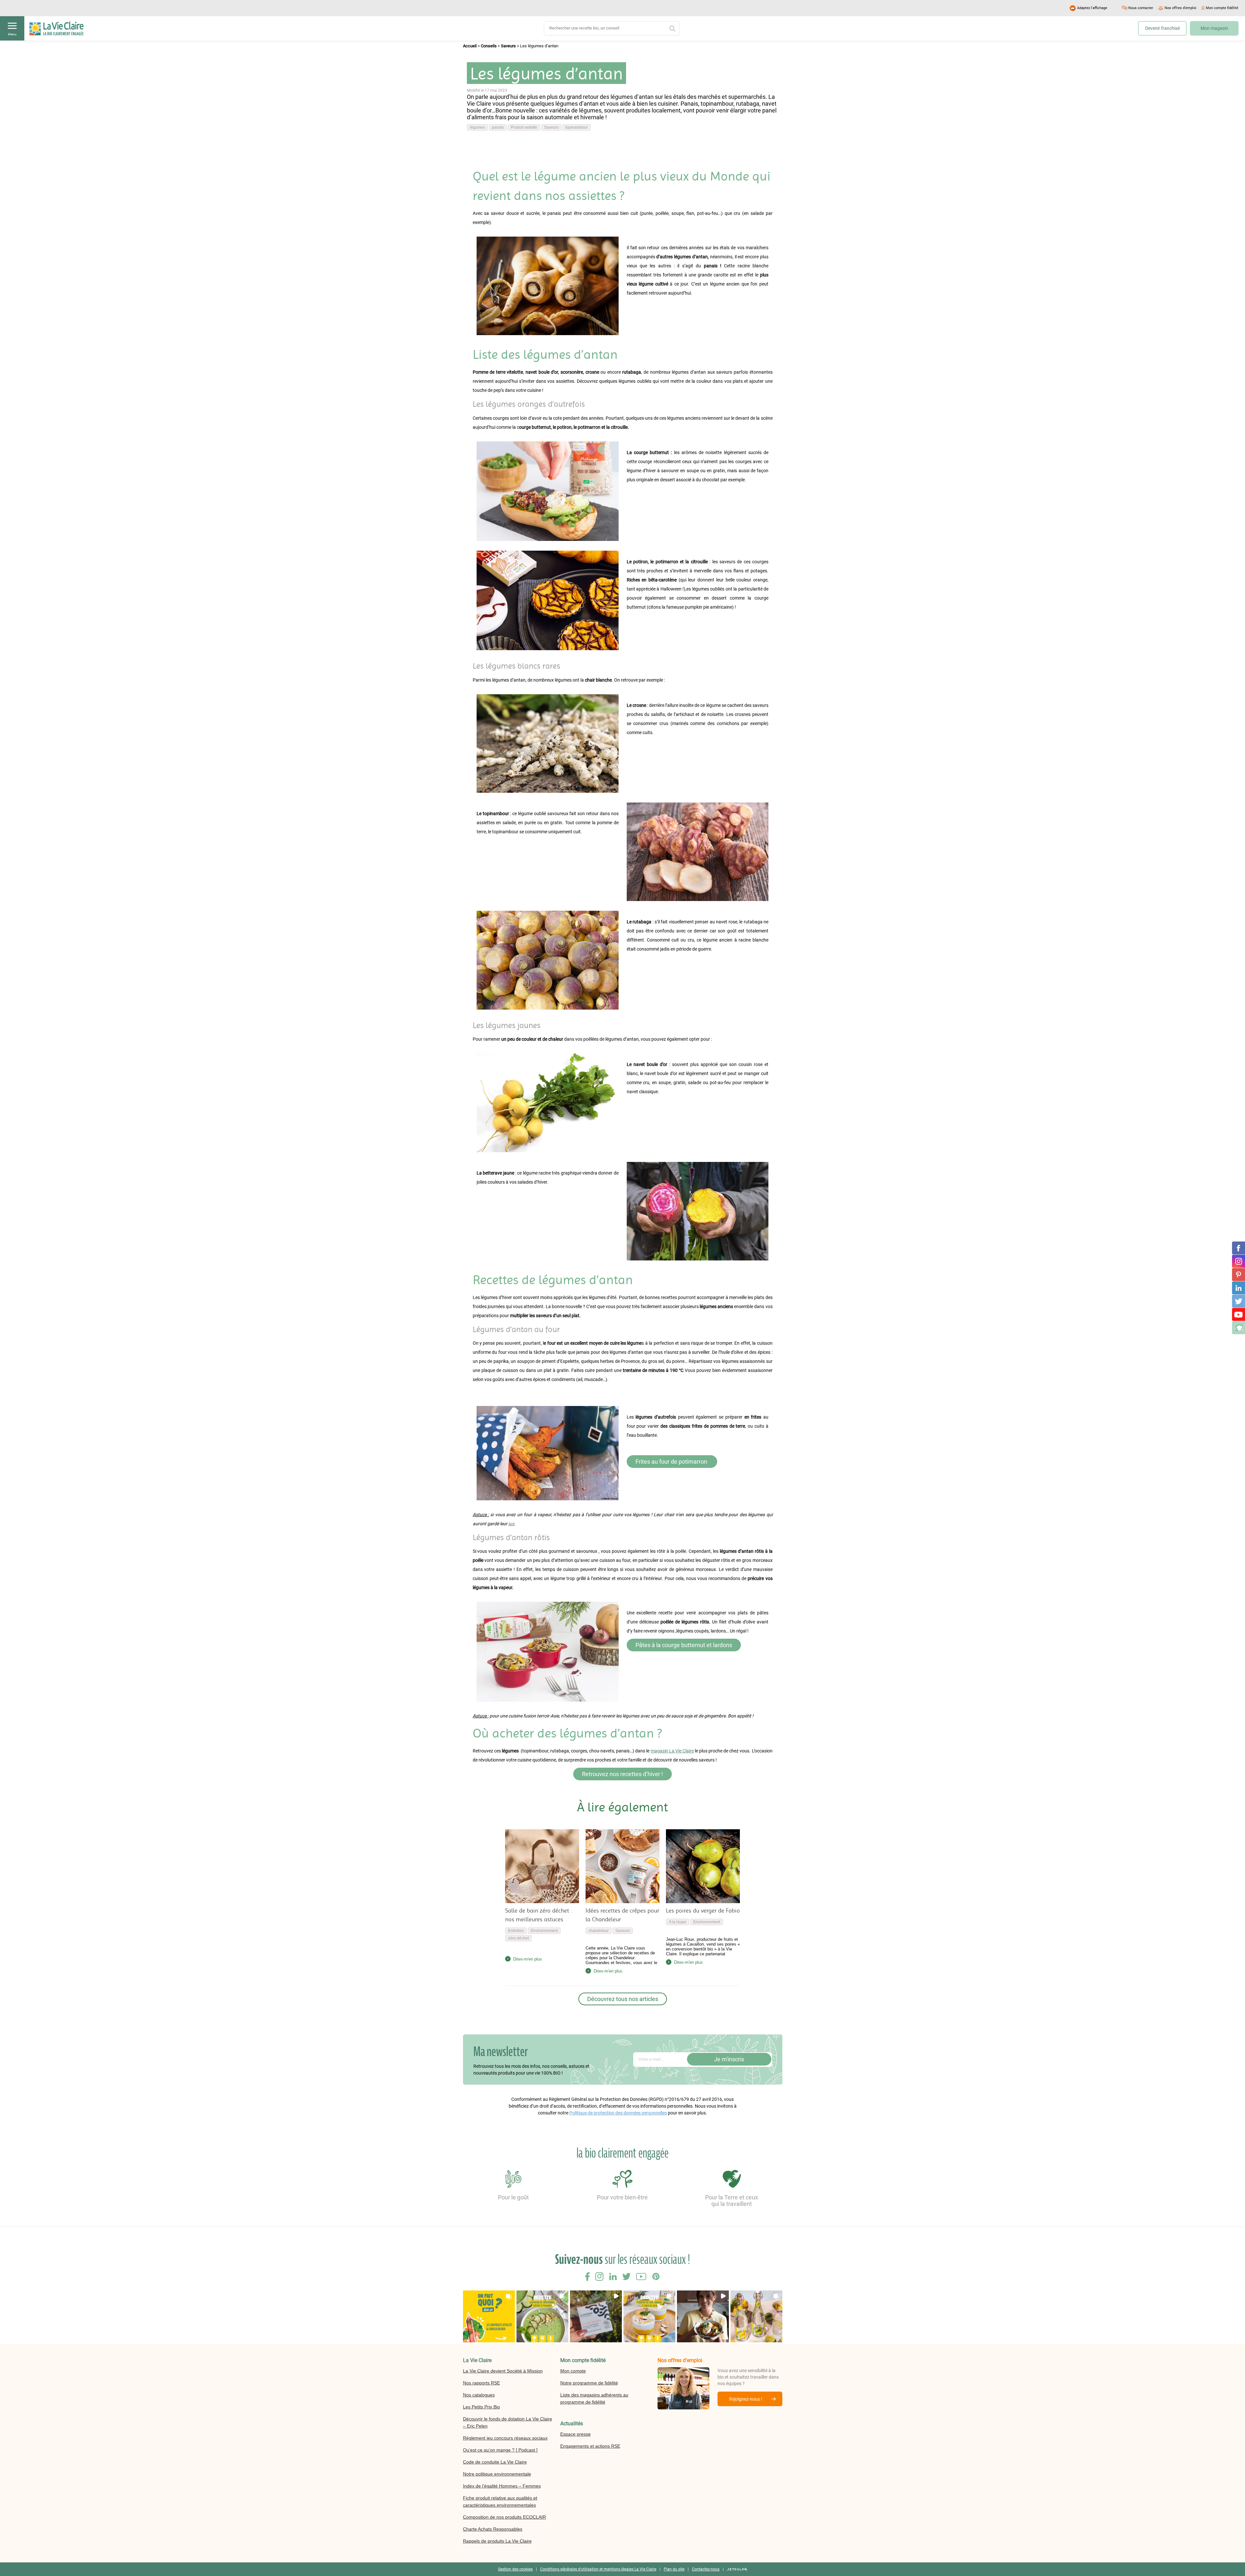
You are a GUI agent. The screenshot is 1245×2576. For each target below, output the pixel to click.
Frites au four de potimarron (672, 1462)
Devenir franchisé (1162, 28)
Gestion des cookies (515, 2569)
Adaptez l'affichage (1092, 8)
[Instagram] (1239, 1261)
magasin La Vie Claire (672, 1751)
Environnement (544, 1931)
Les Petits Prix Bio (481, 2407)
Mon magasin (1214, 28)
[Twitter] (1239, 1301)
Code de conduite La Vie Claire (495, 2462)
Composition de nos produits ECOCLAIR (504, 2517)
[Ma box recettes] (1239, 1328)
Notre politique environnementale (497, 2474)
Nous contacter (1141, 8)
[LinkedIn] (1239, 1288)
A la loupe (678, 1922)
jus (511, 1524)
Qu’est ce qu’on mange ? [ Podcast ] (500, 2450)
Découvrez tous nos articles (623, 1999)
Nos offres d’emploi (1180, 8)
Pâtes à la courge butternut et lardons (684, 1645)
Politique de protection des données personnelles (618, 2113)
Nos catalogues (479, 2395)
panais (498, 127)
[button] (489, 2316)
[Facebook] (1239, 1248)
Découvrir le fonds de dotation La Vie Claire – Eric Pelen (508, 2422)
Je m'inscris (729, 2059)
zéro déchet (518, 1938)
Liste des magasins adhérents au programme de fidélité (594, 2398)
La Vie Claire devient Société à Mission (503, 2371)
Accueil (470, 46)
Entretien (516, 1931)
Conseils (489, 46)
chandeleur (599, 1931)
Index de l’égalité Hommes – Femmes (502, 2486)
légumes (477, 127)
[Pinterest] (1239, 1275)
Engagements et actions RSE (590, 2446)
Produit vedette (524, 127)
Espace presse (575, 2434)
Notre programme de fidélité (589, 2383)
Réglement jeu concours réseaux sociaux (505, 2438)
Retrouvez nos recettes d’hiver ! (622, 1774)
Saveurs (508, 46)
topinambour (577, 127)
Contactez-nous (706, 2569)
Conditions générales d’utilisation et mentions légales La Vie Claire (598, 2569)
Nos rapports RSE (481, 2383)
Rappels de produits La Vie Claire (497, 2541)
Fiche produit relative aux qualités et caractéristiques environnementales (500, 2501)
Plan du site (674, 2569)
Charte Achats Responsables (493, 2529)
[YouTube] (1239, 1315)
